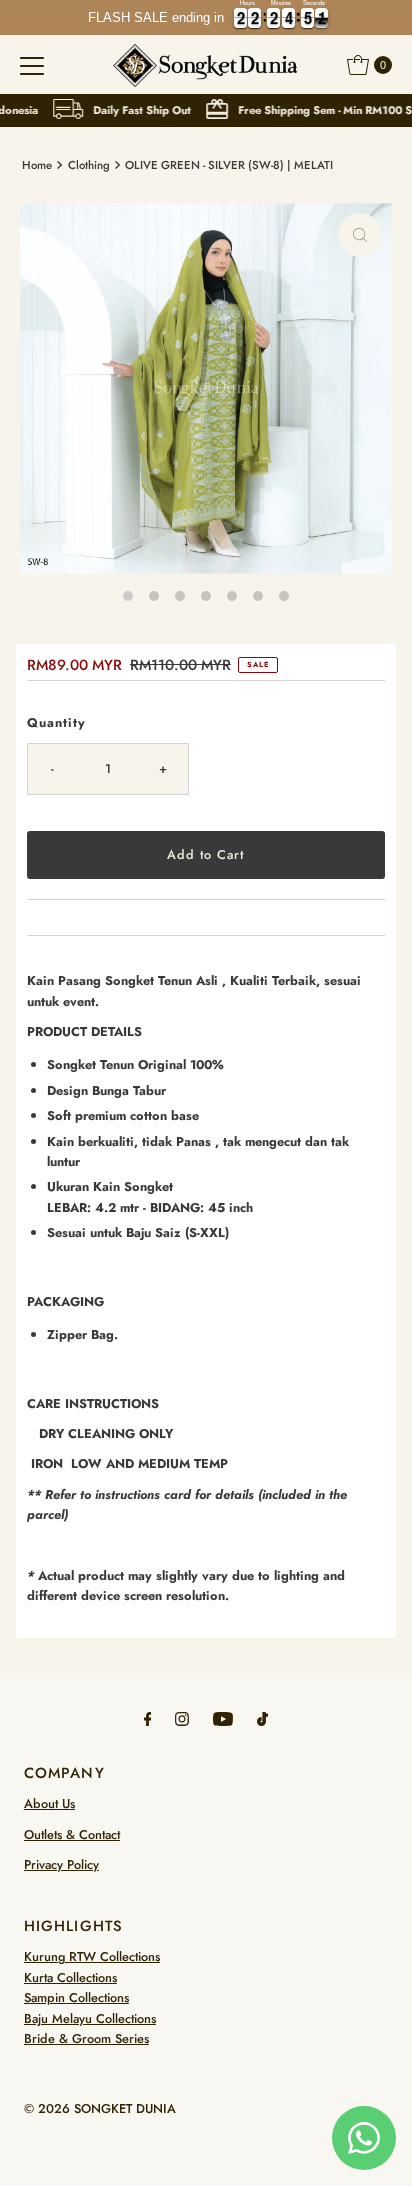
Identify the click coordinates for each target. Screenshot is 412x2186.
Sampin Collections (76, 1997)
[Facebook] (148, 1718)
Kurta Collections (70, 1977)
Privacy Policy (61, 1864)
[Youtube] (223, 1718)
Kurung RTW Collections (92, 1956)
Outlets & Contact (72, 1834)
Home (37, 165)
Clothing (89, 165)
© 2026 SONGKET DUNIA (100, 2108)
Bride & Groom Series (86, 2038)
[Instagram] (182, 1718)
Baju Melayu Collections (90, 2018)
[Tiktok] (262, 1718)
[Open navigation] (32, 65)
